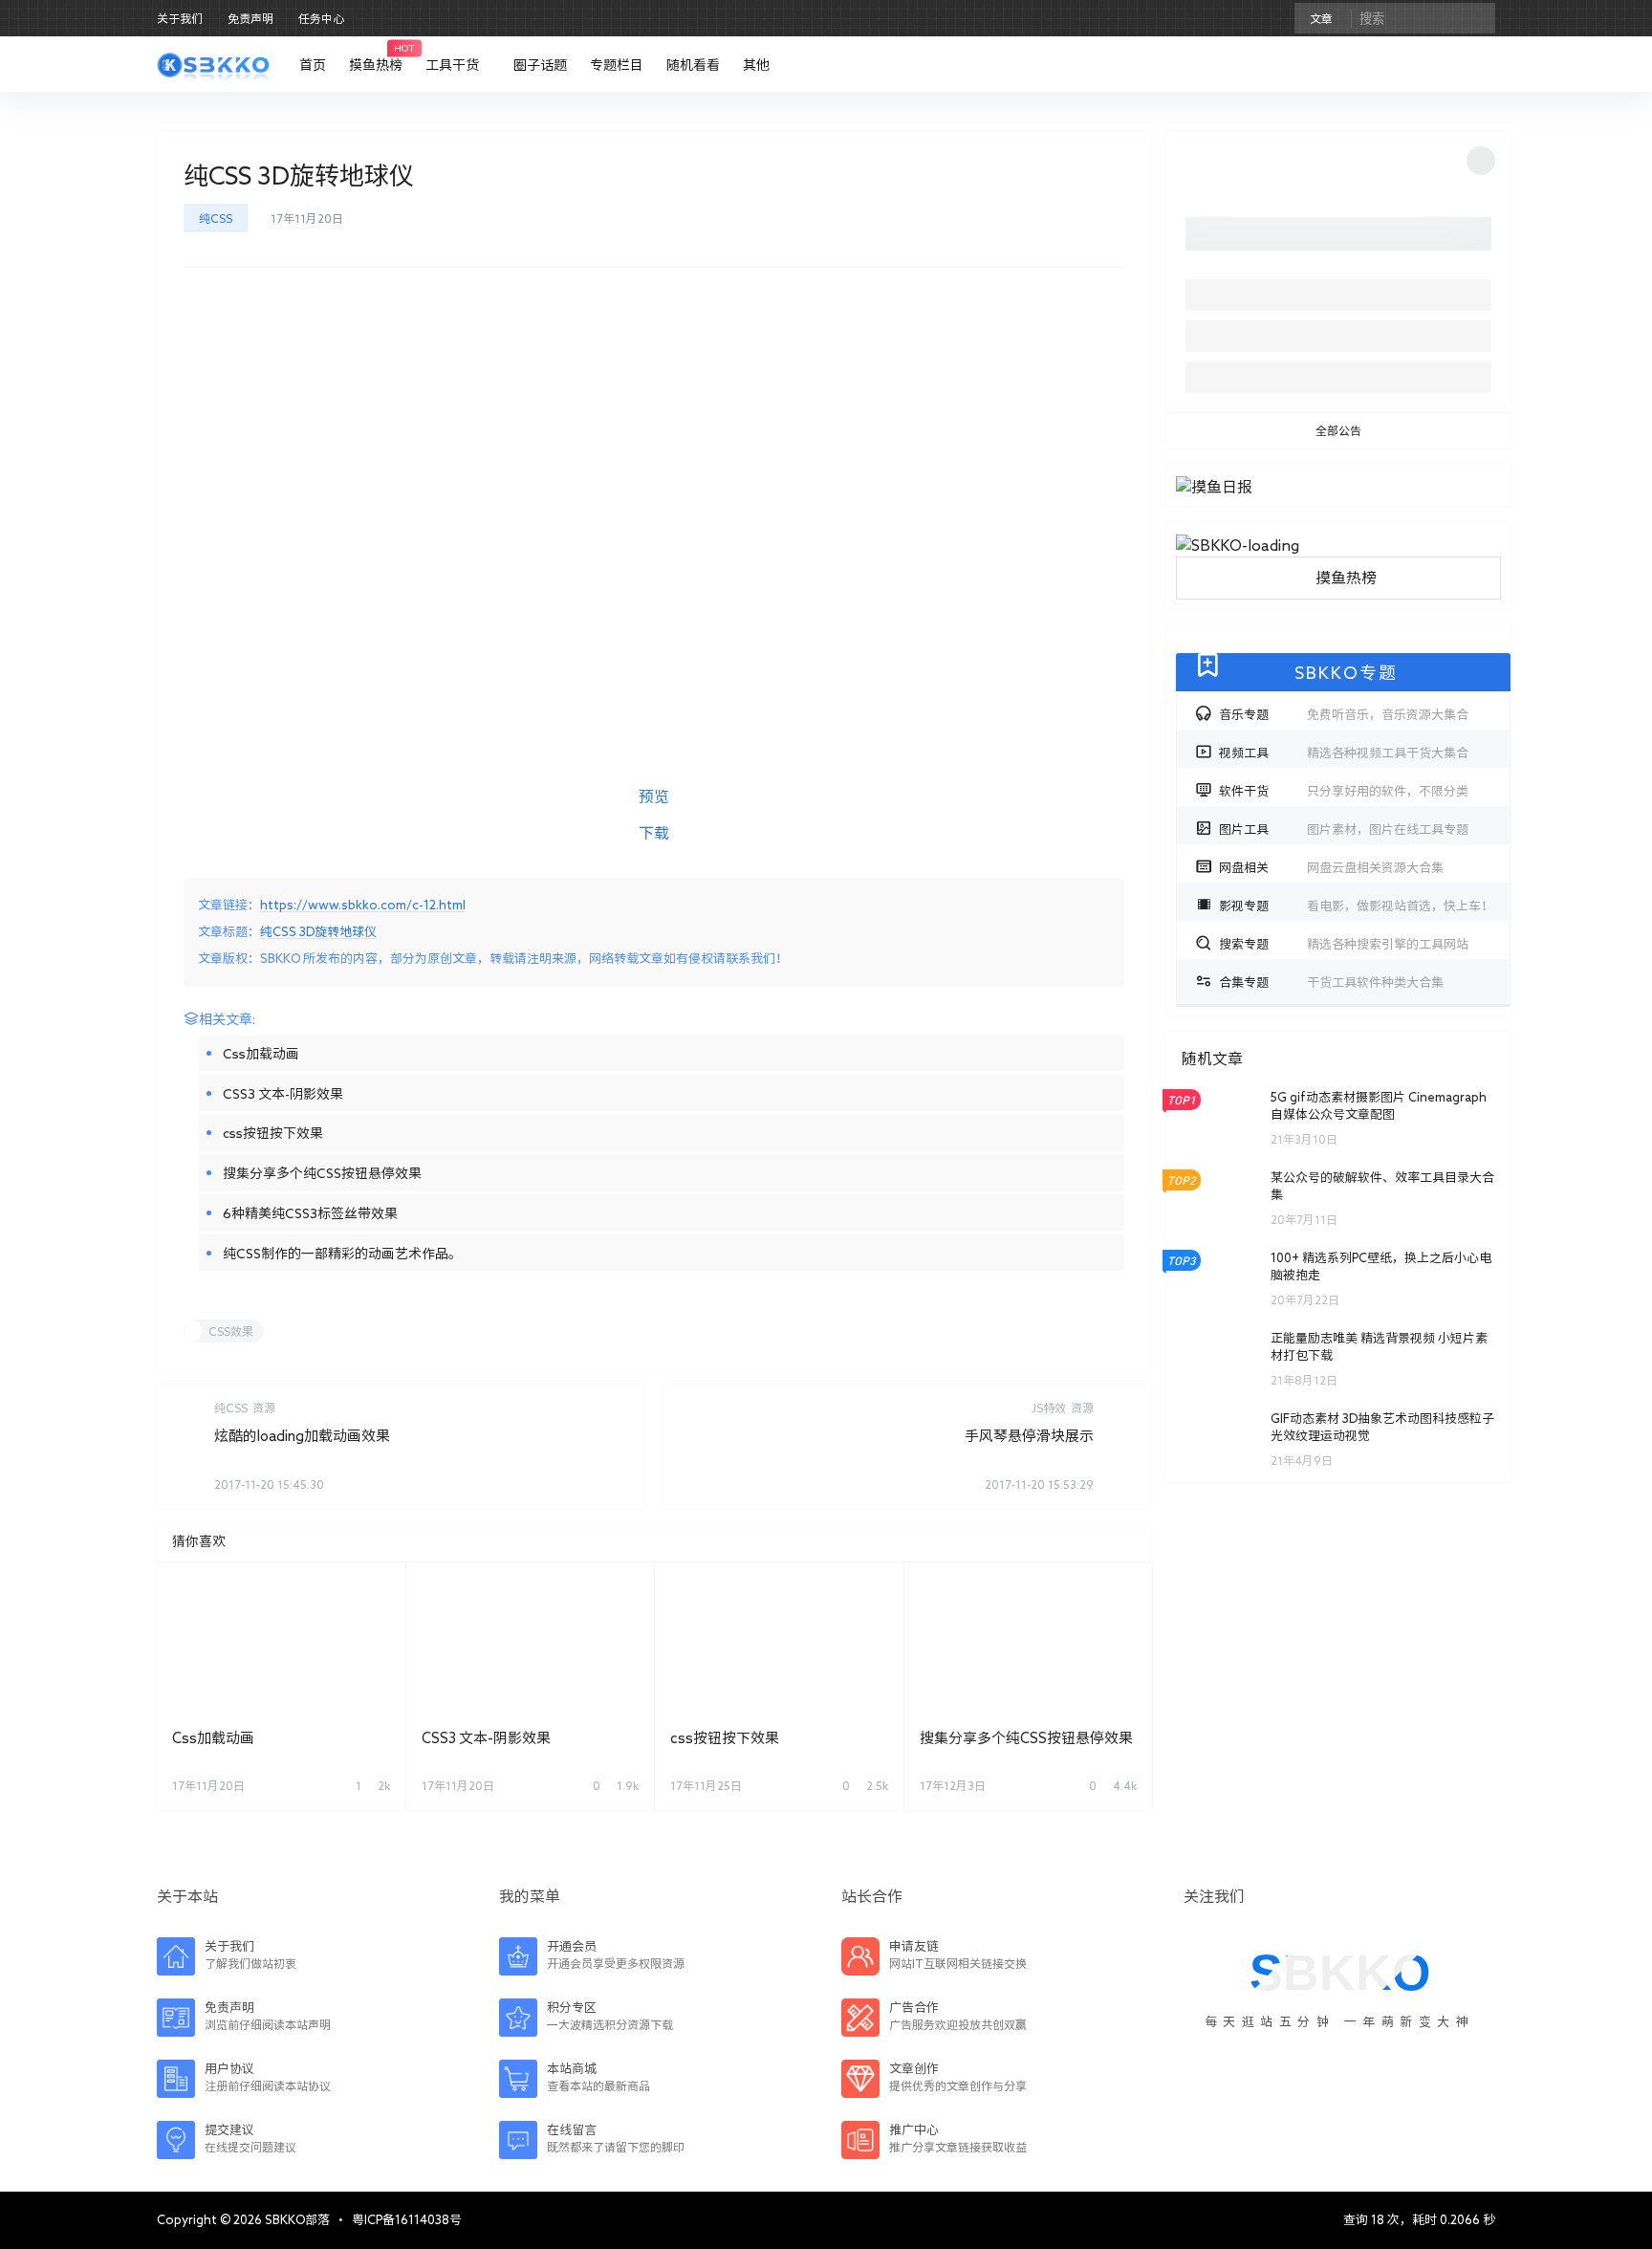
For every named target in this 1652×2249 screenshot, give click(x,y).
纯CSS (216, 218)
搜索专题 (1344, 944)
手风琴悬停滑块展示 (1029, 1436)
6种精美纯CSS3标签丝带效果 (310, 1213)
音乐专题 (1344, 715)
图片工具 (1344, 830)
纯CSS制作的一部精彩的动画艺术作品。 (342, 1254)
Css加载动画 (261, 1054)
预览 (654, 797)
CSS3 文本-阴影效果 (283, 1094)
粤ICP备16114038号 (407, 2220)
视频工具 (1344, 753)
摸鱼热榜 (1346, 578)
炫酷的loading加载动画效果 (302, 1436)
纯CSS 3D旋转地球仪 (318, 932)
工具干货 (452, 65)
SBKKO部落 (296, 2220)
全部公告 (1338, 430)
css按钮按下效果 (273, 1133)
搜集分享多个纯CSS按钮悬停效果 (322, 1173)
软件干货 (1344, 791)
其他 (756, 65)
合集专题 (1331, 983)
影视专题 (1356, 906)
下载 (654, 833)
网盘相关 (1331, 868)
